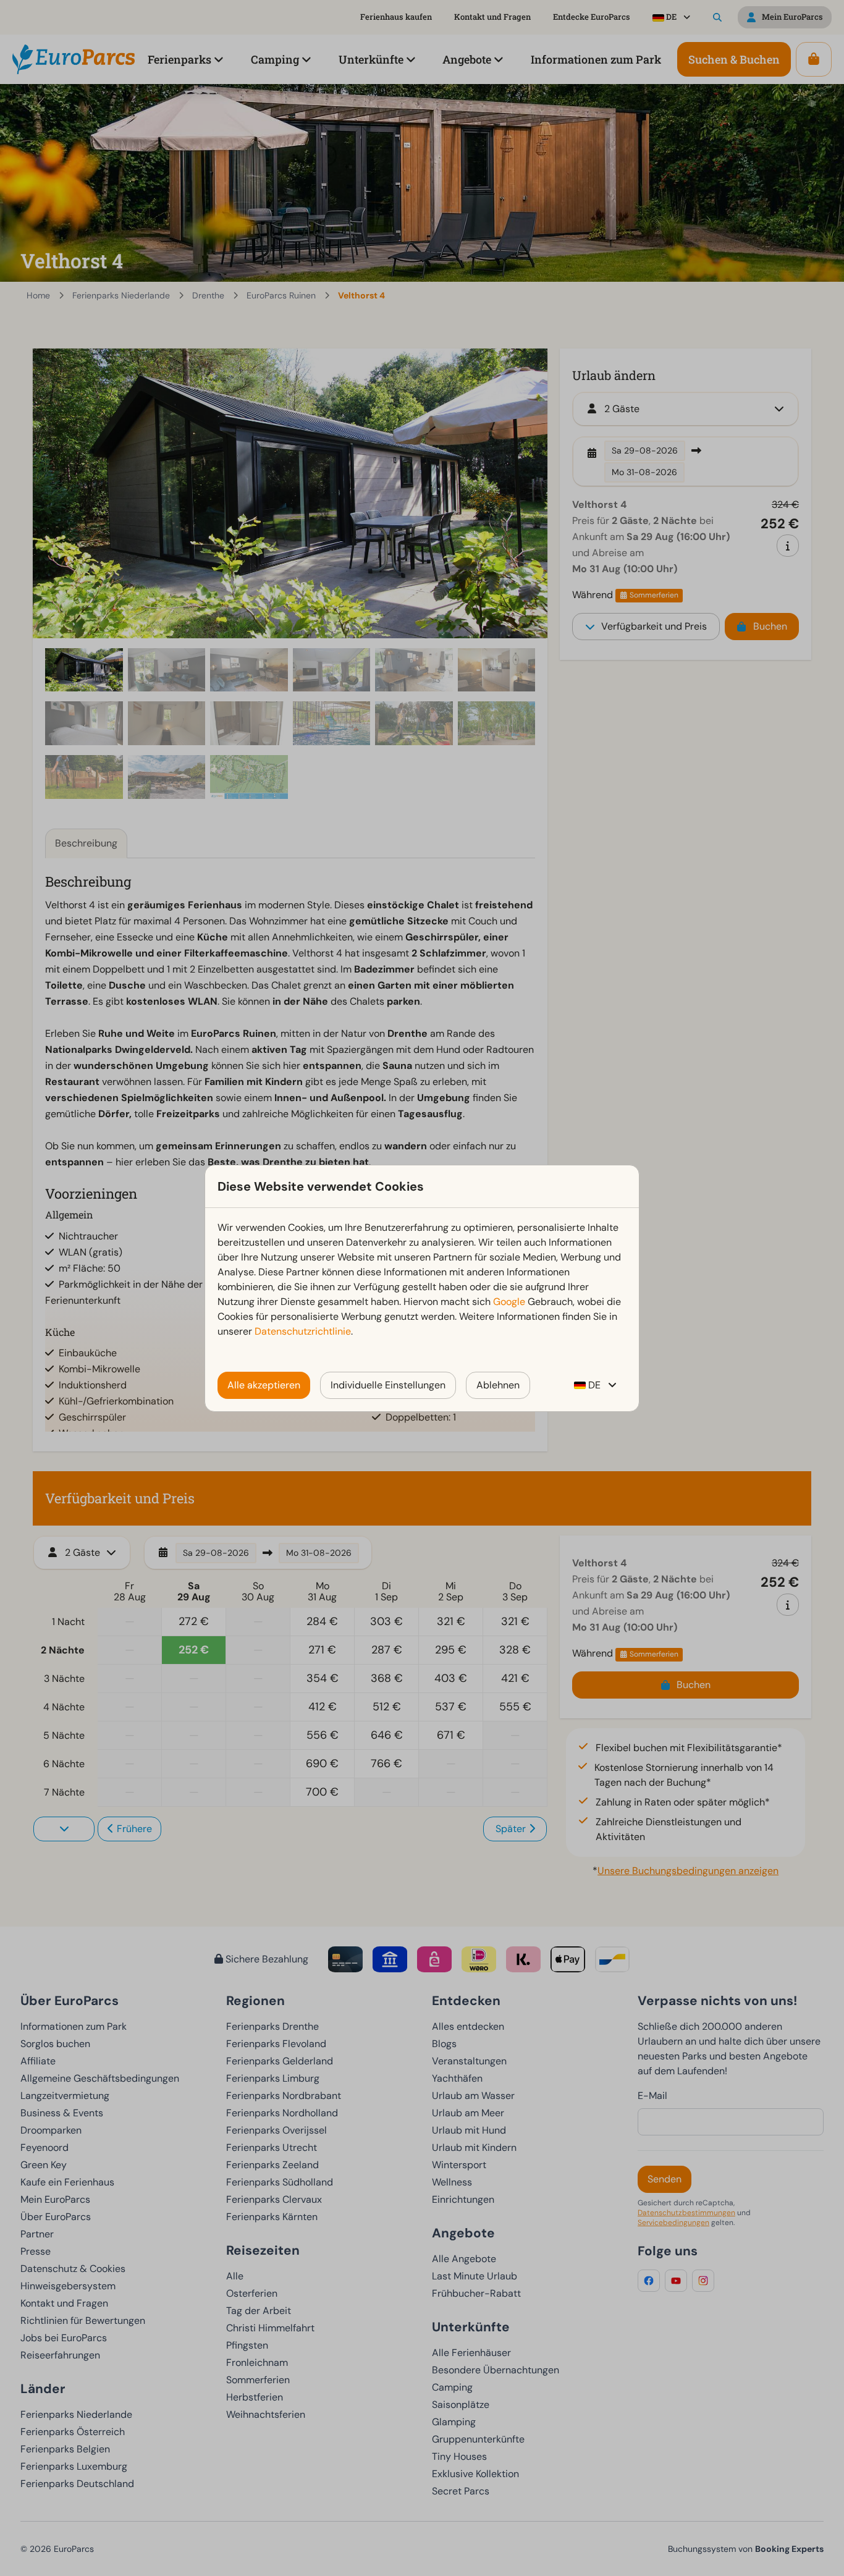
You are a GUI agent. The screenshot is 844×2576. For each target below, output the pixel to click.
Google (509, 1302)
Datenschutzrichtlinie (303, 1331)
